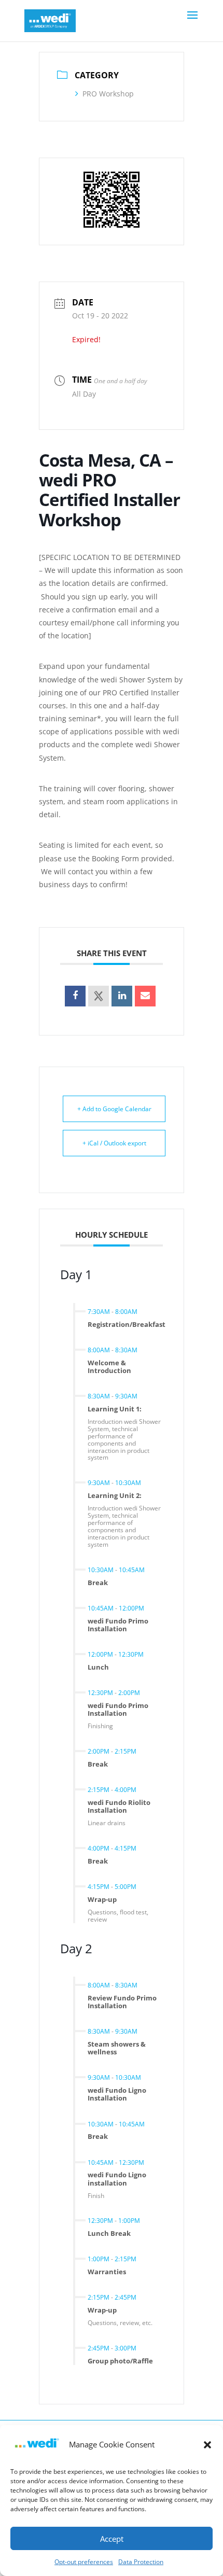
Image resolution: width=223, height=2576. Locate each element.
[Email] (145, 996)
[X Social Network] (99, 996)
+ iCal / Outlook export (114, 1143)
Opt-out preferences (84, 2562)
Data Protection (141, 2562)
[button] (207, 2445)
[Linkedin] (122, 996)
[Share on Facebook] (75, 996)
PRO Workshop (108, 94)
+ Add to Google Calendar (114, 1109)
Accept (112, 2539)
